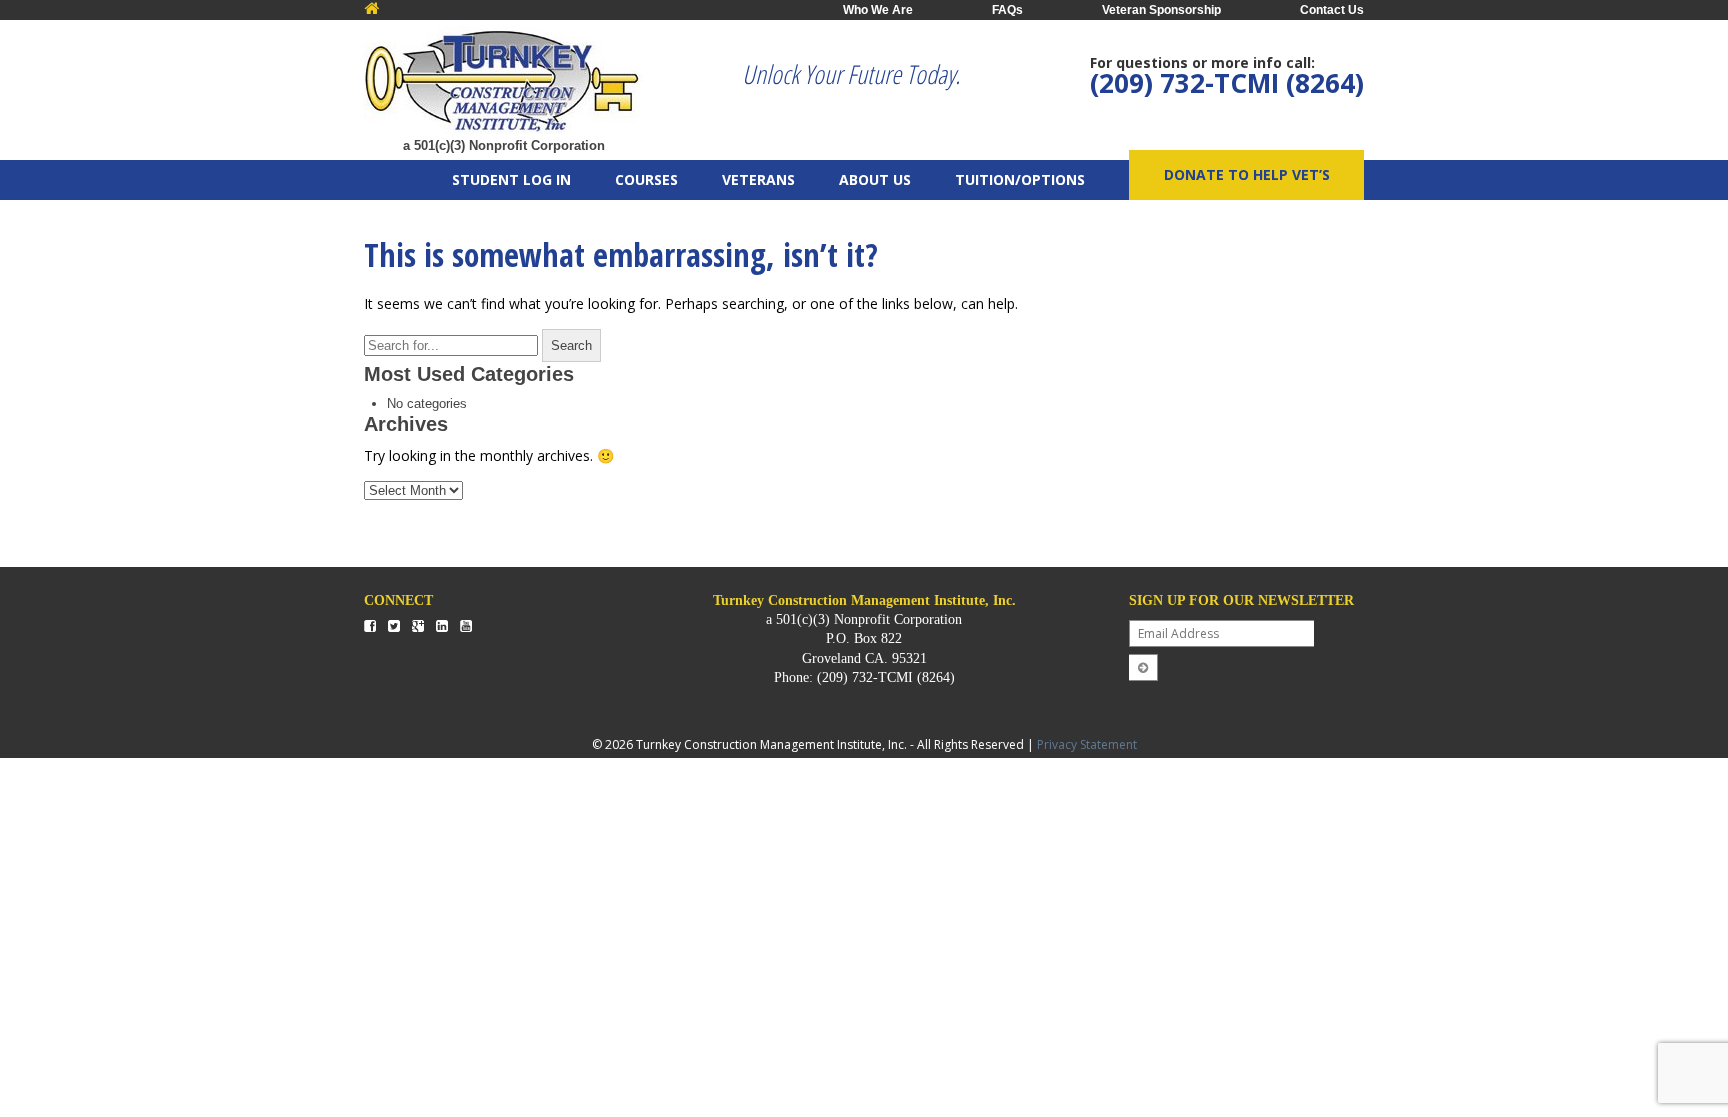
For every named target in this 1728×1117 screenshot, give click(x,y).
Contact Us (1332, 10)
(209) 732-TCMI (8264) (1227, 83)
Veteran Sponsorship (1161, 10)
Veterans (758, 179)
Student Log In (511, 179)
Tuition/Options (1020, 179)
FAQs (1007, 10)
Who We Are (878, 10)
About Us (875, 179)
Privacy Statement (1087, 744)
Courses (646, 179)
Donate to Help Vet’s (1247, 174)
